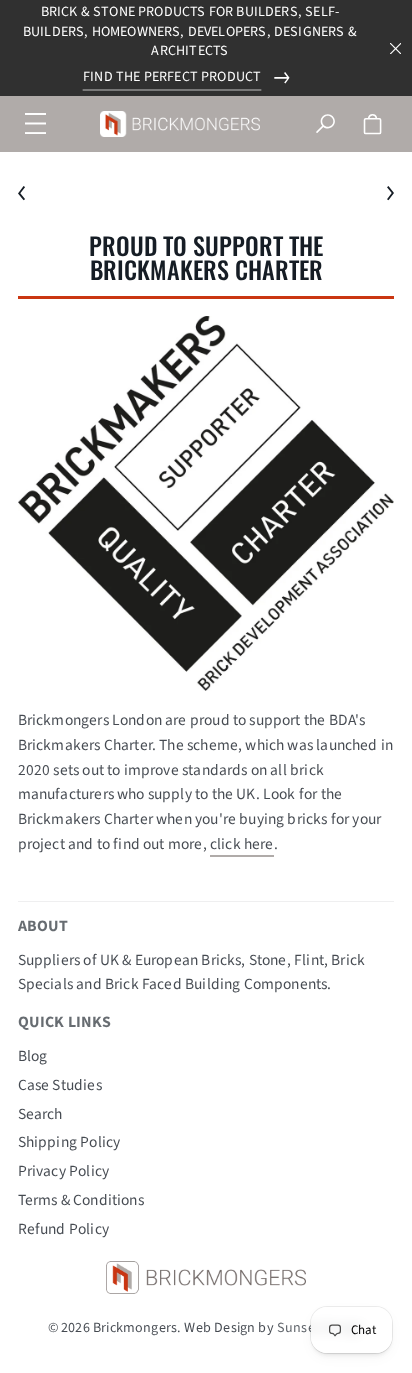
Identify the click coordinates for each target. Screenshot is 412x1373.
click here (242, 844)
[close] (396, 48)
